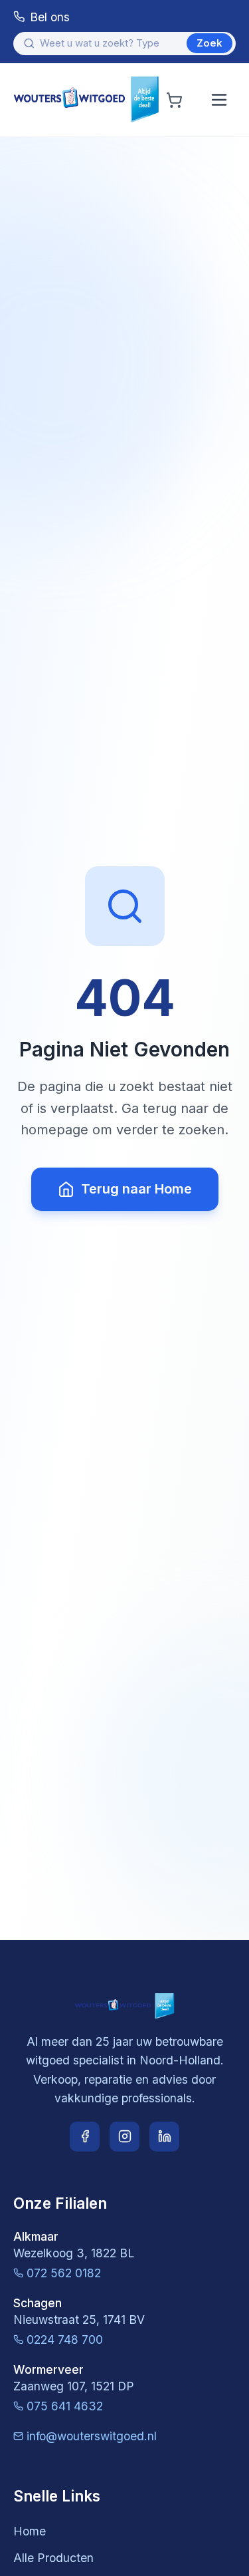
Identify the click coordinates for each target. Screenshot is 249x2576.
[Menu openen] (219, 100)
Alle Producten (53, 2558)
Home (30, 2531)
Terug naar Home (136, 1189)
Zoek (209, 43)
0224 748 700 (65, 2339)
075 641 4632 (65, 2406)
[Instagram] (124, 2137)
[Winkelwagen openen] (174, 100)
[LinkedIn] (164, 2137)
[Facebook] (85, 2137)
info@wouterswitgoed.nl (92, 2436)
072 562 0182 (64, 2273)
